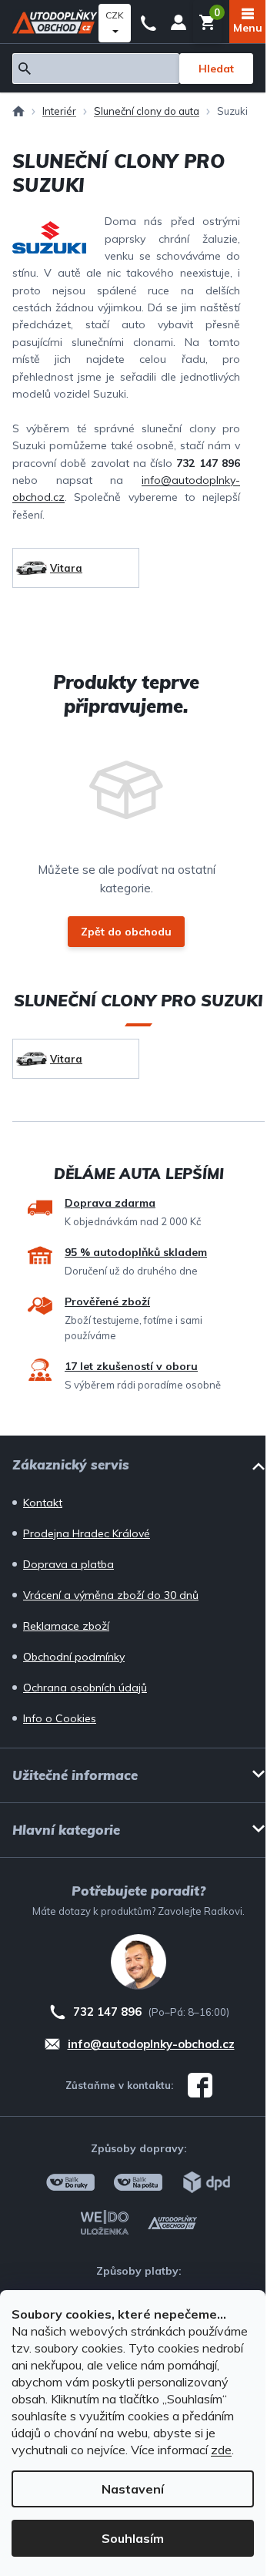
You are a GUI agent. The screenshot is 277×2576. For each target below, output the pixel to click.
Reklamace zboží (66, 1626)
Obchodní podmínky (74, 1657)
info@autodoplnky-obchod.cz (151, 2044)
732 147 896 (149, 22)
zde (221, 2450)
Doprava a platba (68, 1564)
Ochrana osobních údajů (85, 1688)
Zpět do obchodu (126, 932)
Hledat (216, 69)
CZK (115, 15)
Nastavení (133, 2489)
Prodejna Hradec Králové (87, 1533)
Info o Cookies (60, 1718)
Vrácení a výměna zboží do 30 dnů (111, 1595)
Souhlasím (133, 2538)
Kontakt (43, 1503)
